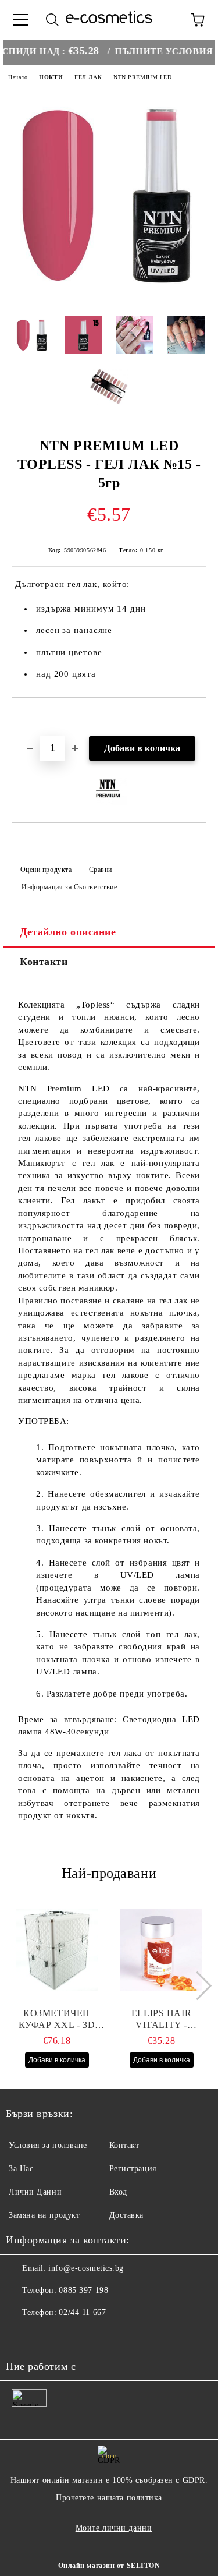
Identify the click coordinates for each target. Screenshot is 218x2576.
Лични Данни (35, 2192)
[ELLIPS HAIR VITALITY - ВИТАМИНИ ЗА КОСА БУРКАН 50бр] (161, 1949)
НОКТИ (51, 77)
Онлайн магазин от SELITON (109, 2566)
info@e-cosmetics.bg (86, 2268)
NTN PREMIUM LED (142, 77)
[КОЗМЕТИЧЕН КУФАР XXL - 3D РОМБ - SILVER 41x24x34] (57, 1949)
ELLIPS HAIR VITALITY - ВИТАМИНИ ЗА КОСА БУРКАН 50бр (161, 2020)
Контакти (44, 962)
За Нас (21, 2169)
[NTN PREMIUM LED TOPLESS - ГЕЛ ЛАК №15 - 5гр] (109, 298)
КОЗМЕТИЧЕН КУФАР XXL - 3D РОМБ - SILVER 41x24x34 (57, 2020)
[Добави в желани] (197, 718)
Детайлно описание (68, 932)
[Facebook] (21, 2336)
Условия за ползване (48, 2145)
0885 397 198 (83, 2290)
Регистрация (133, 2169)
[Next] (197, 1986)
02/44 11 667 (82, 2312)
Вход (118, 2192)
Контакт (124, 2145)
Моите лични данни (114, 2528)
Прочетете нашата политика (109, 2498)
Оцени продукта (46, 870)
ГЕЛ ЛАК (88, 77)
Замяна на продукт (44, 2215)
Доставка (126, 2215)
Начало (18, 77)
